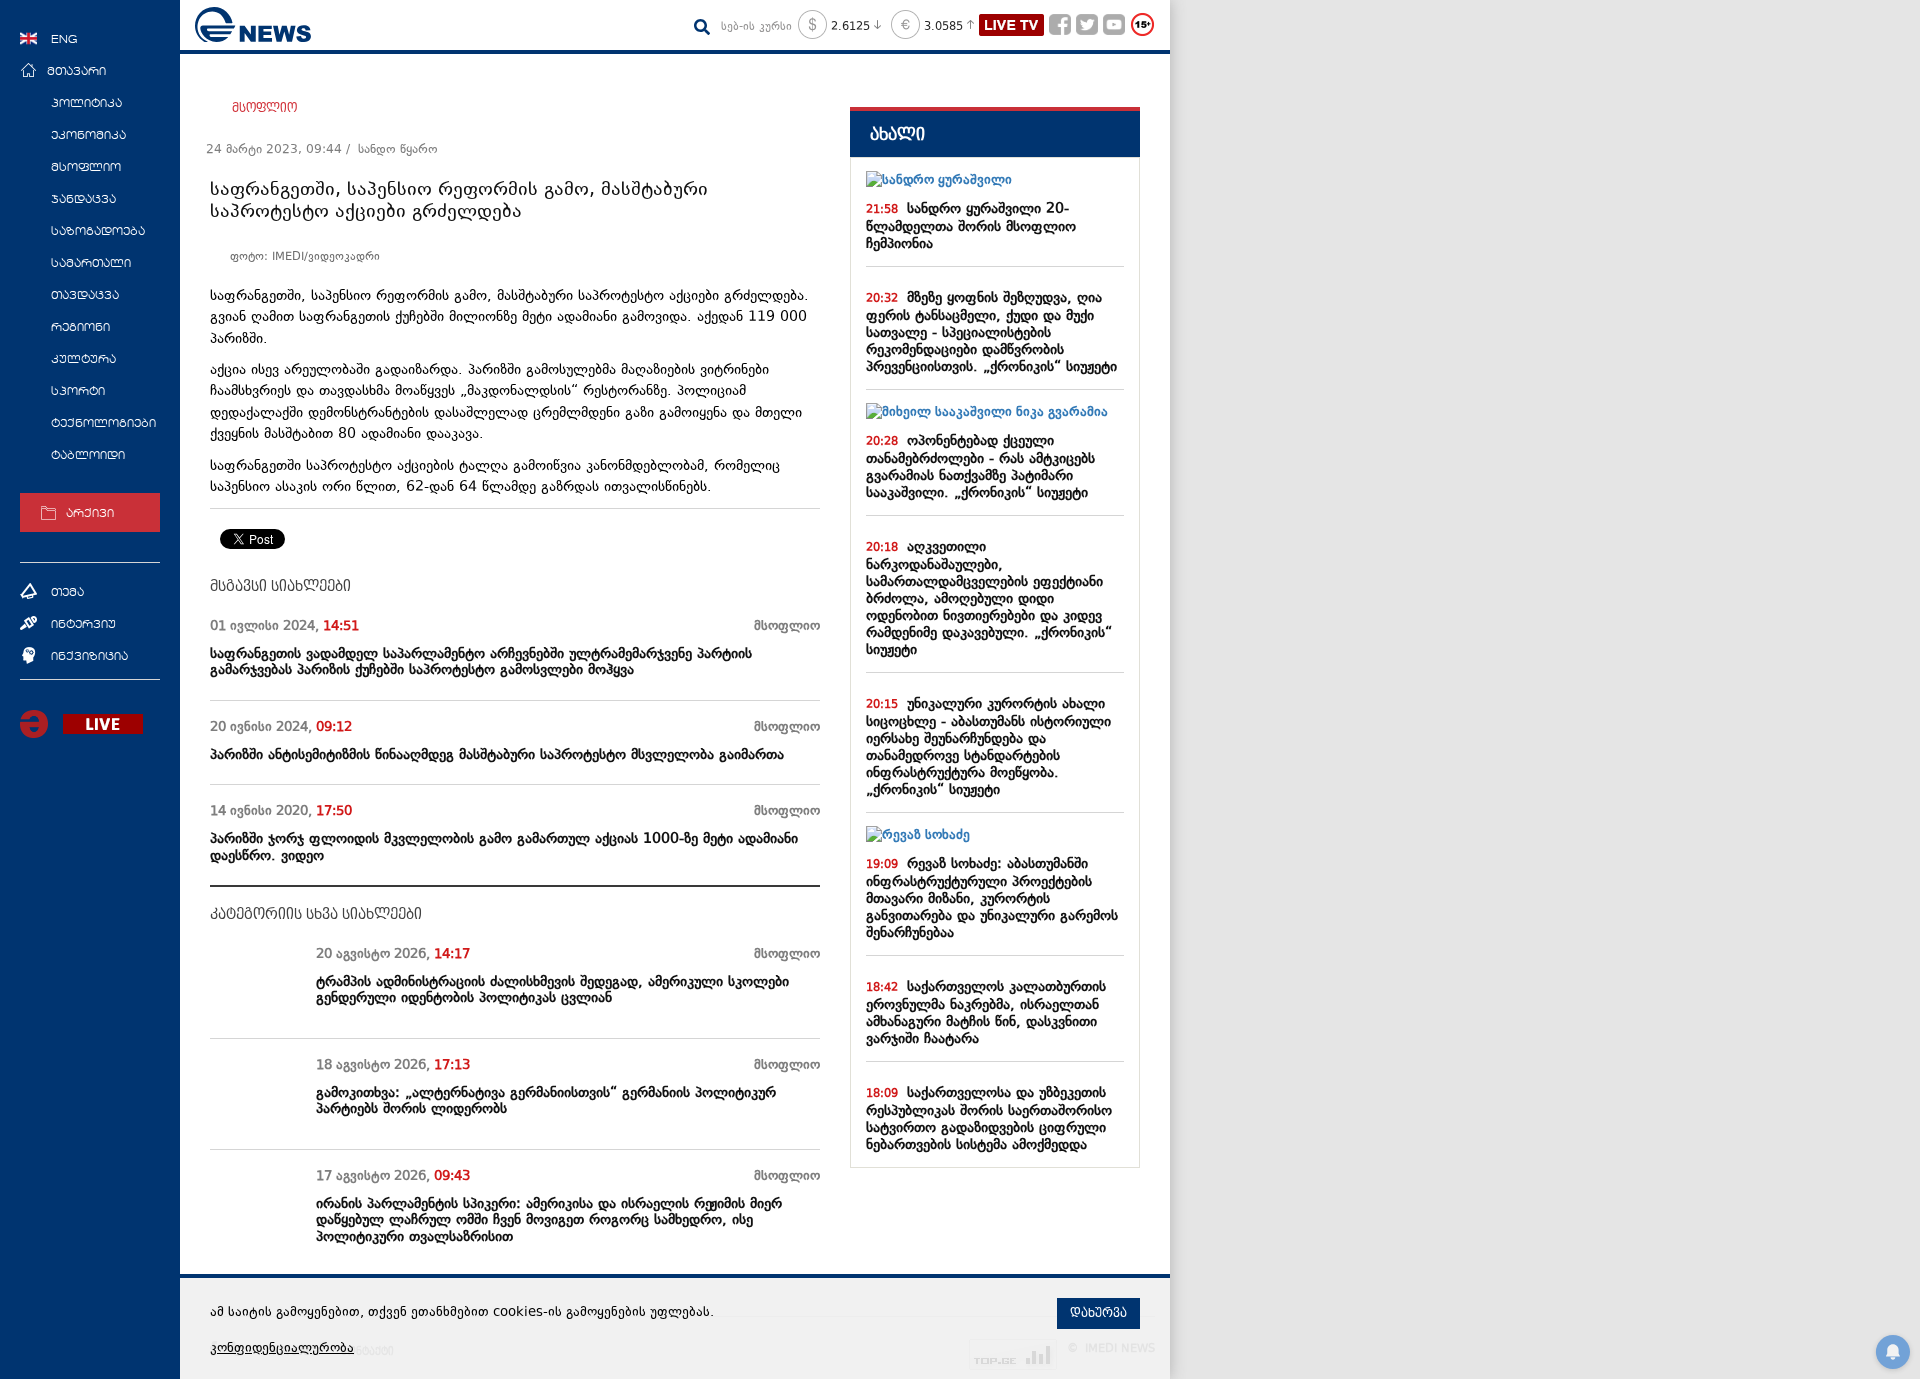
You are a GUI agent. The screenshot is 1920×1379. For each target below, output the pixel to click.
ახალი (897, 134)
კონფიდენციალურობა (282, 1349)
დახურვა (1098, 1313)
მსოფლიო (264, 108)
